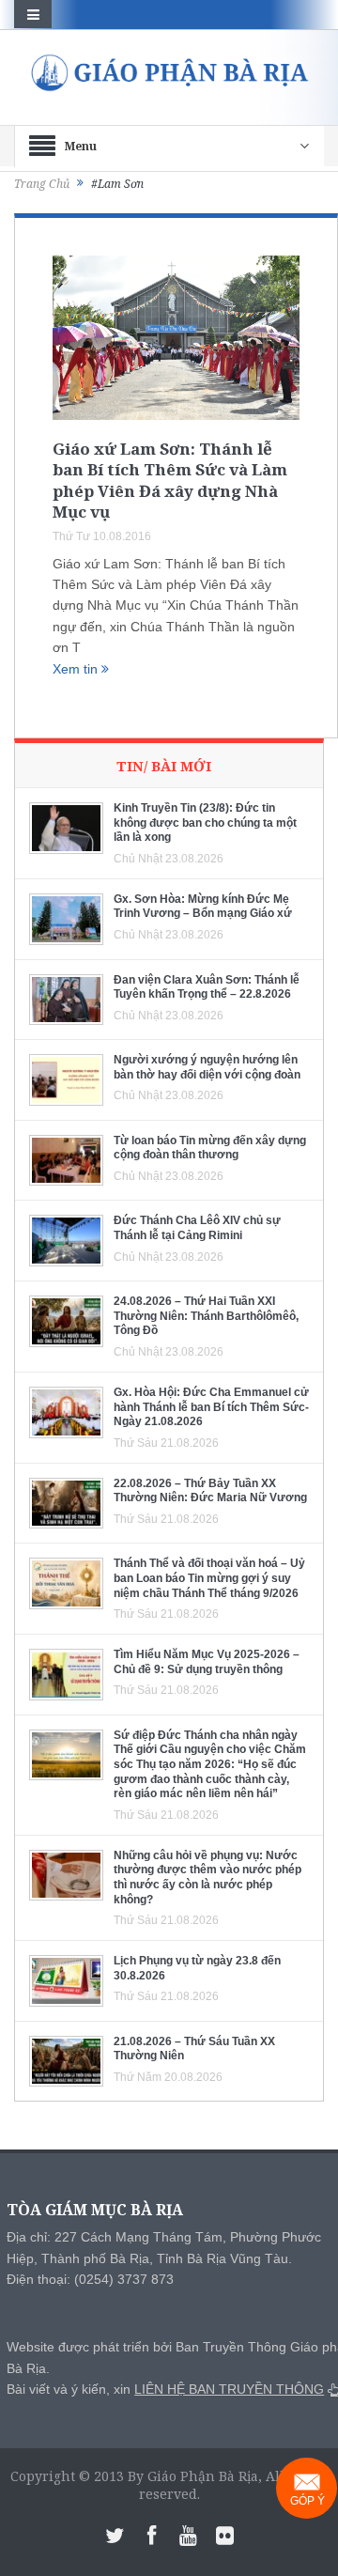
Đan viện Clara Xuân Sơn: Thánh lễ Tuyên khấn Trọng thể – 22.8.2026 (207, 987)
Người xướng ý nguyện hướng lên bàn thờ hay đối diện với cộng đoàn (207, 1067)
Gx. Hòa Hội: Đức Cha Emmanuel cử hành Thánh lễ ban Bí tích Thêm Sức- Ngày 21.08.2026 (211, 1407)
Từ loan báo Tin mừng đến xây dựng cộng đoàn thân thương (210, 1148)
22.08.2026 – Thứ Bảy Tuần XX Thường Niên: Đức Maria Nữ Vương (210, 1491)
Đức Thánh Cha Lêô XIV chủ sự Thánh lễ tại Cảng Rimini (197, 1228)
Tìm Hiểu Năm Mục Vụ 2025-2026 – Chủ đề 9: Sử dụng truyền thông (207, 1662)
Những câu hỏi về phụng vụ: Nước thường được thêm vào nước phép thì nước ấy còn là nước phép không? (207, 1878)
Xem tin (77, 669)
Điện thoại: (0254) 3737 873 (90, 2279)
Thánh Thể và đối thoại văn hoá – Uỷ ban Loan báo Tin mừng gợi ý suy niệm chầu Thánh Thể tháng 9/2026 (209, 1578)
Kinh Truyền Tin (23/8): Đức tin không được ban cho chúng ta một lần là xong (205, 822)
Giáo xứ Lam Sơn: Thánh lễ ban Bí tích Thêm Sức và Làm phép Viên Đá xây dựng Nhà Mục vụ (170, 480)
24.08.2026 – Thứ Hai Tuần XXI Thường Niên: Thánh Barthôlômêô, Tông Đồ (206, 1316)
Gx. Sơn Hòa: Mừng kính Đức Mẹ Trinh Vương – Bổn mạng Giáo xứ (203, 907)
